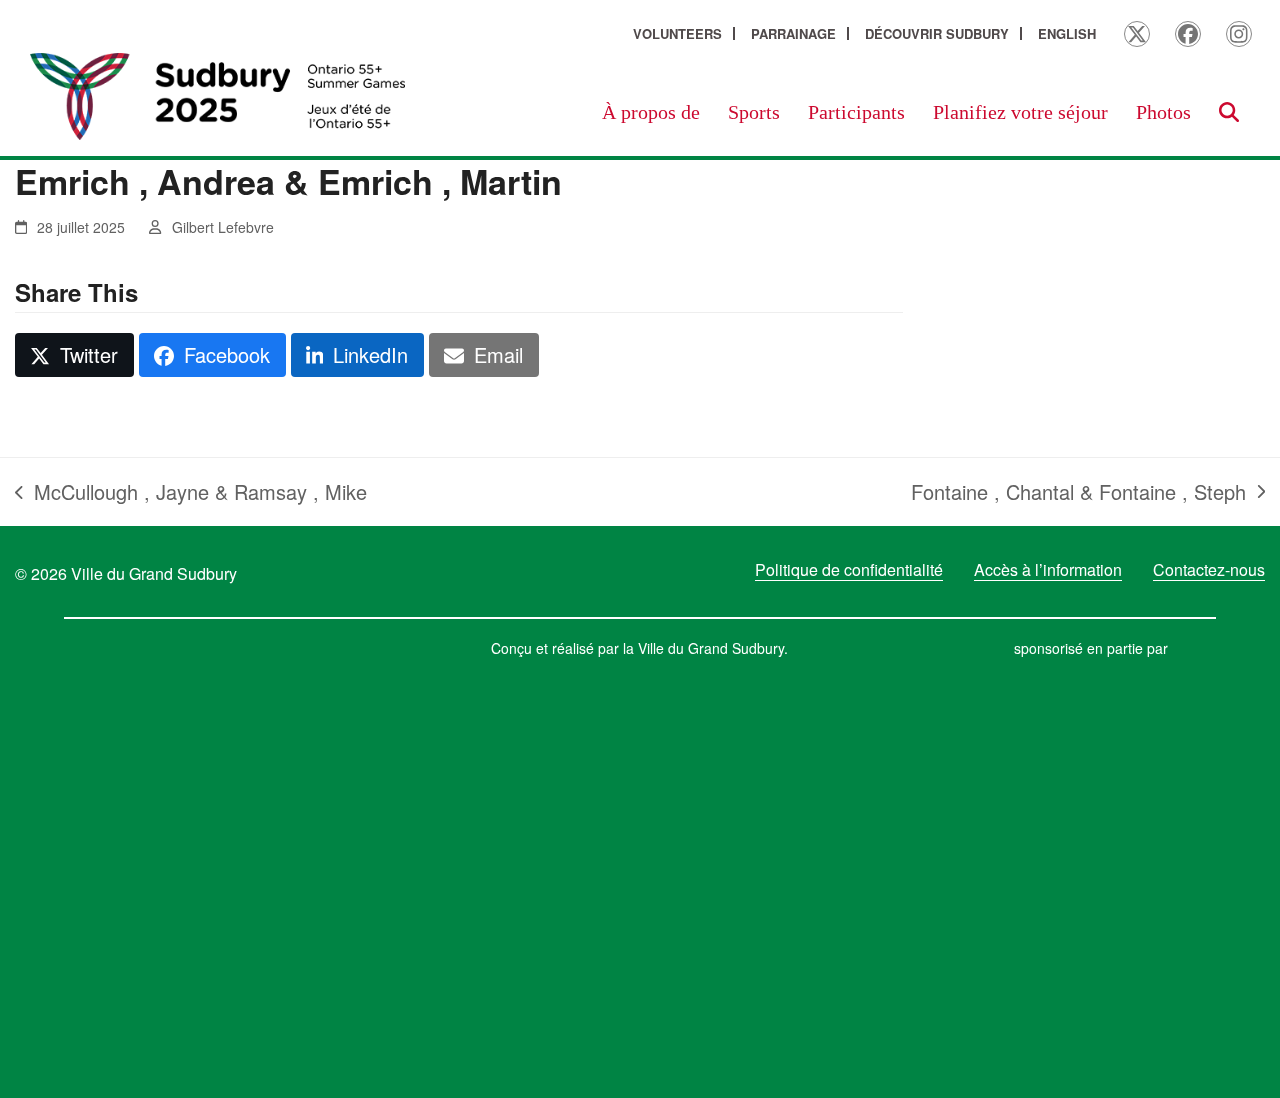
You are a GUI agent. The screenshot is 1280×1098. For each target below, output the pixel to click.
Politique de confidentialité (849, 569)
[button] (1229, 112)
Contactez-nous (1209, 569)
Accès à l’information (1048, 569)
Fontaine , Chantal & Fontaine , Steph (1078, 492)
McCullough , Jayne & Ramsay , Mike (191, 492)
